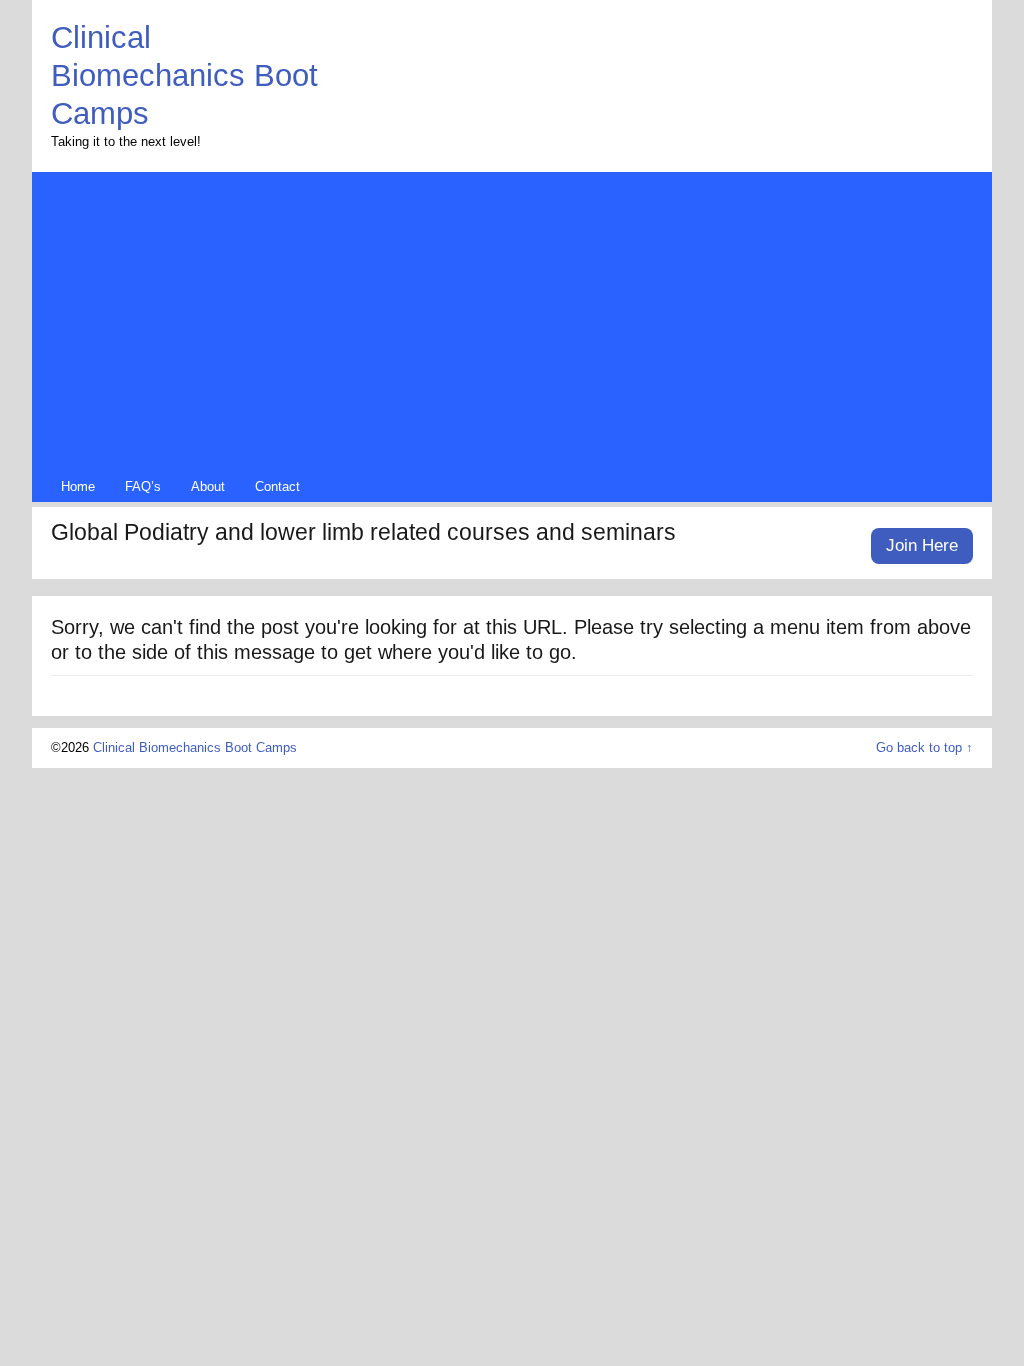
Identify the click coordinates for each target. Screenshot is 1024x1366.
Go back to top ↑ (924, 748)
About (208, 487)
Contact (277, 487)
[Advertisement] (512, 327)
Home (78, 487)
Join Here (922, 545)
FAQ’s (143, 487)
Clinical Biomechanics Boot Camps (184, 75)
